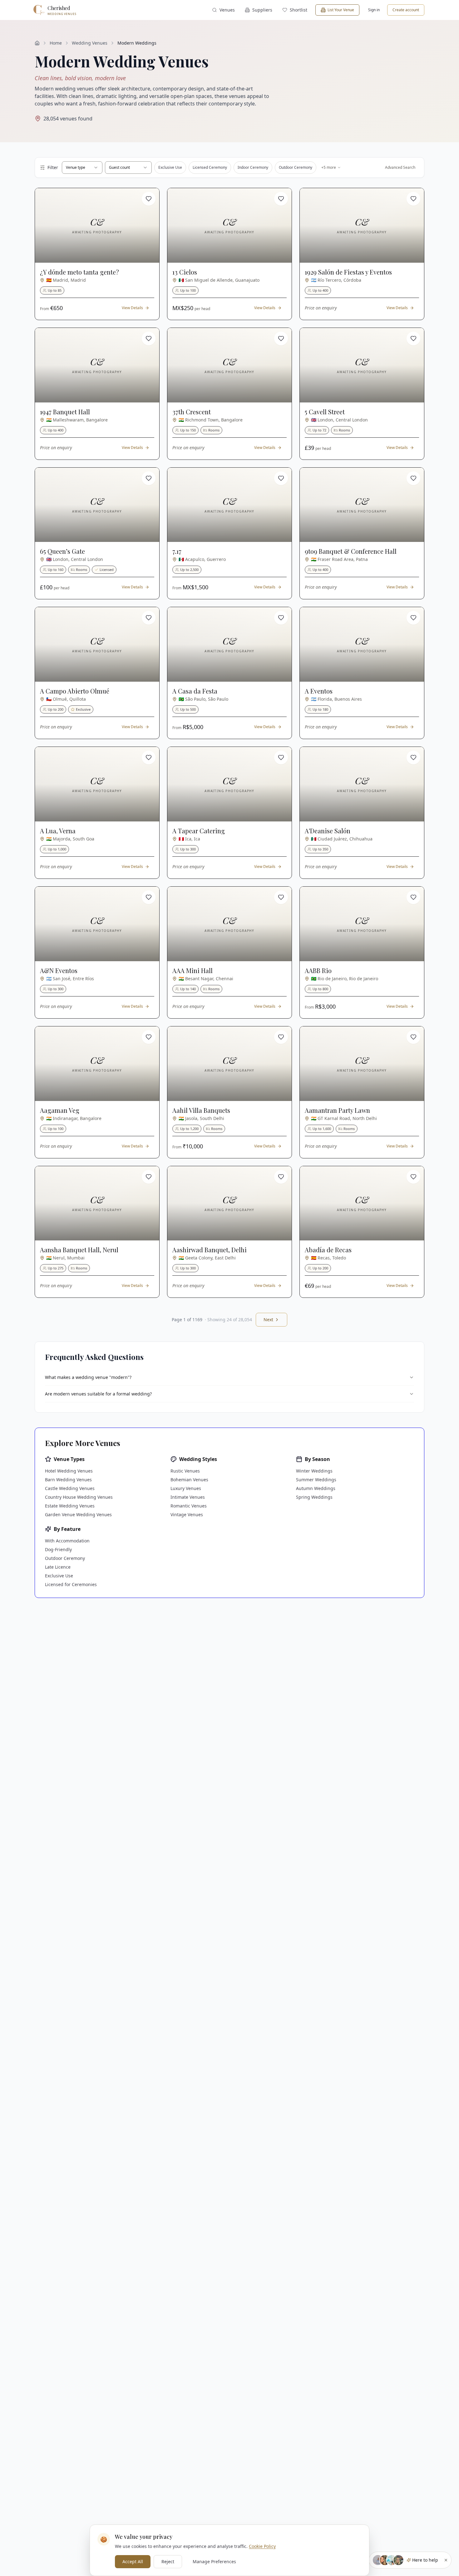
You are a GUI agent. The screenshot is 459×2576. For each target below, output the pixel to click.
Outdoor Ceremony (296, 167)
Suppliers (262, 10)
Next (268, 1320)
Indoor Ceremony (253, 167)
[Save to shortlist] (149, 199)
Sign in (374, 10)
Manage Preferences (214, 2561)
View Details (132, 308)
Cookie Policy (262, 2546)
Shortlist (299, 10)
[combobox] (82, 168)
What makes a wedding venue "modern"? (88, 1377)
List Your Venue (341, 10)
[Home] (37, 43)
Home (56, 43)
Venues (227, 10)
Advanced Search (400, 167)
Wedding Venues (90, 43)
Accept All (133, 2561)
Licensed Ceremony (210, 167)
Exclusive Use (170, 167)
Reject (168, 2561)
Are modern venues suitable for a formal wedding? (98, 1394)
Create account (406, 10)
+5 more (329, 167)
